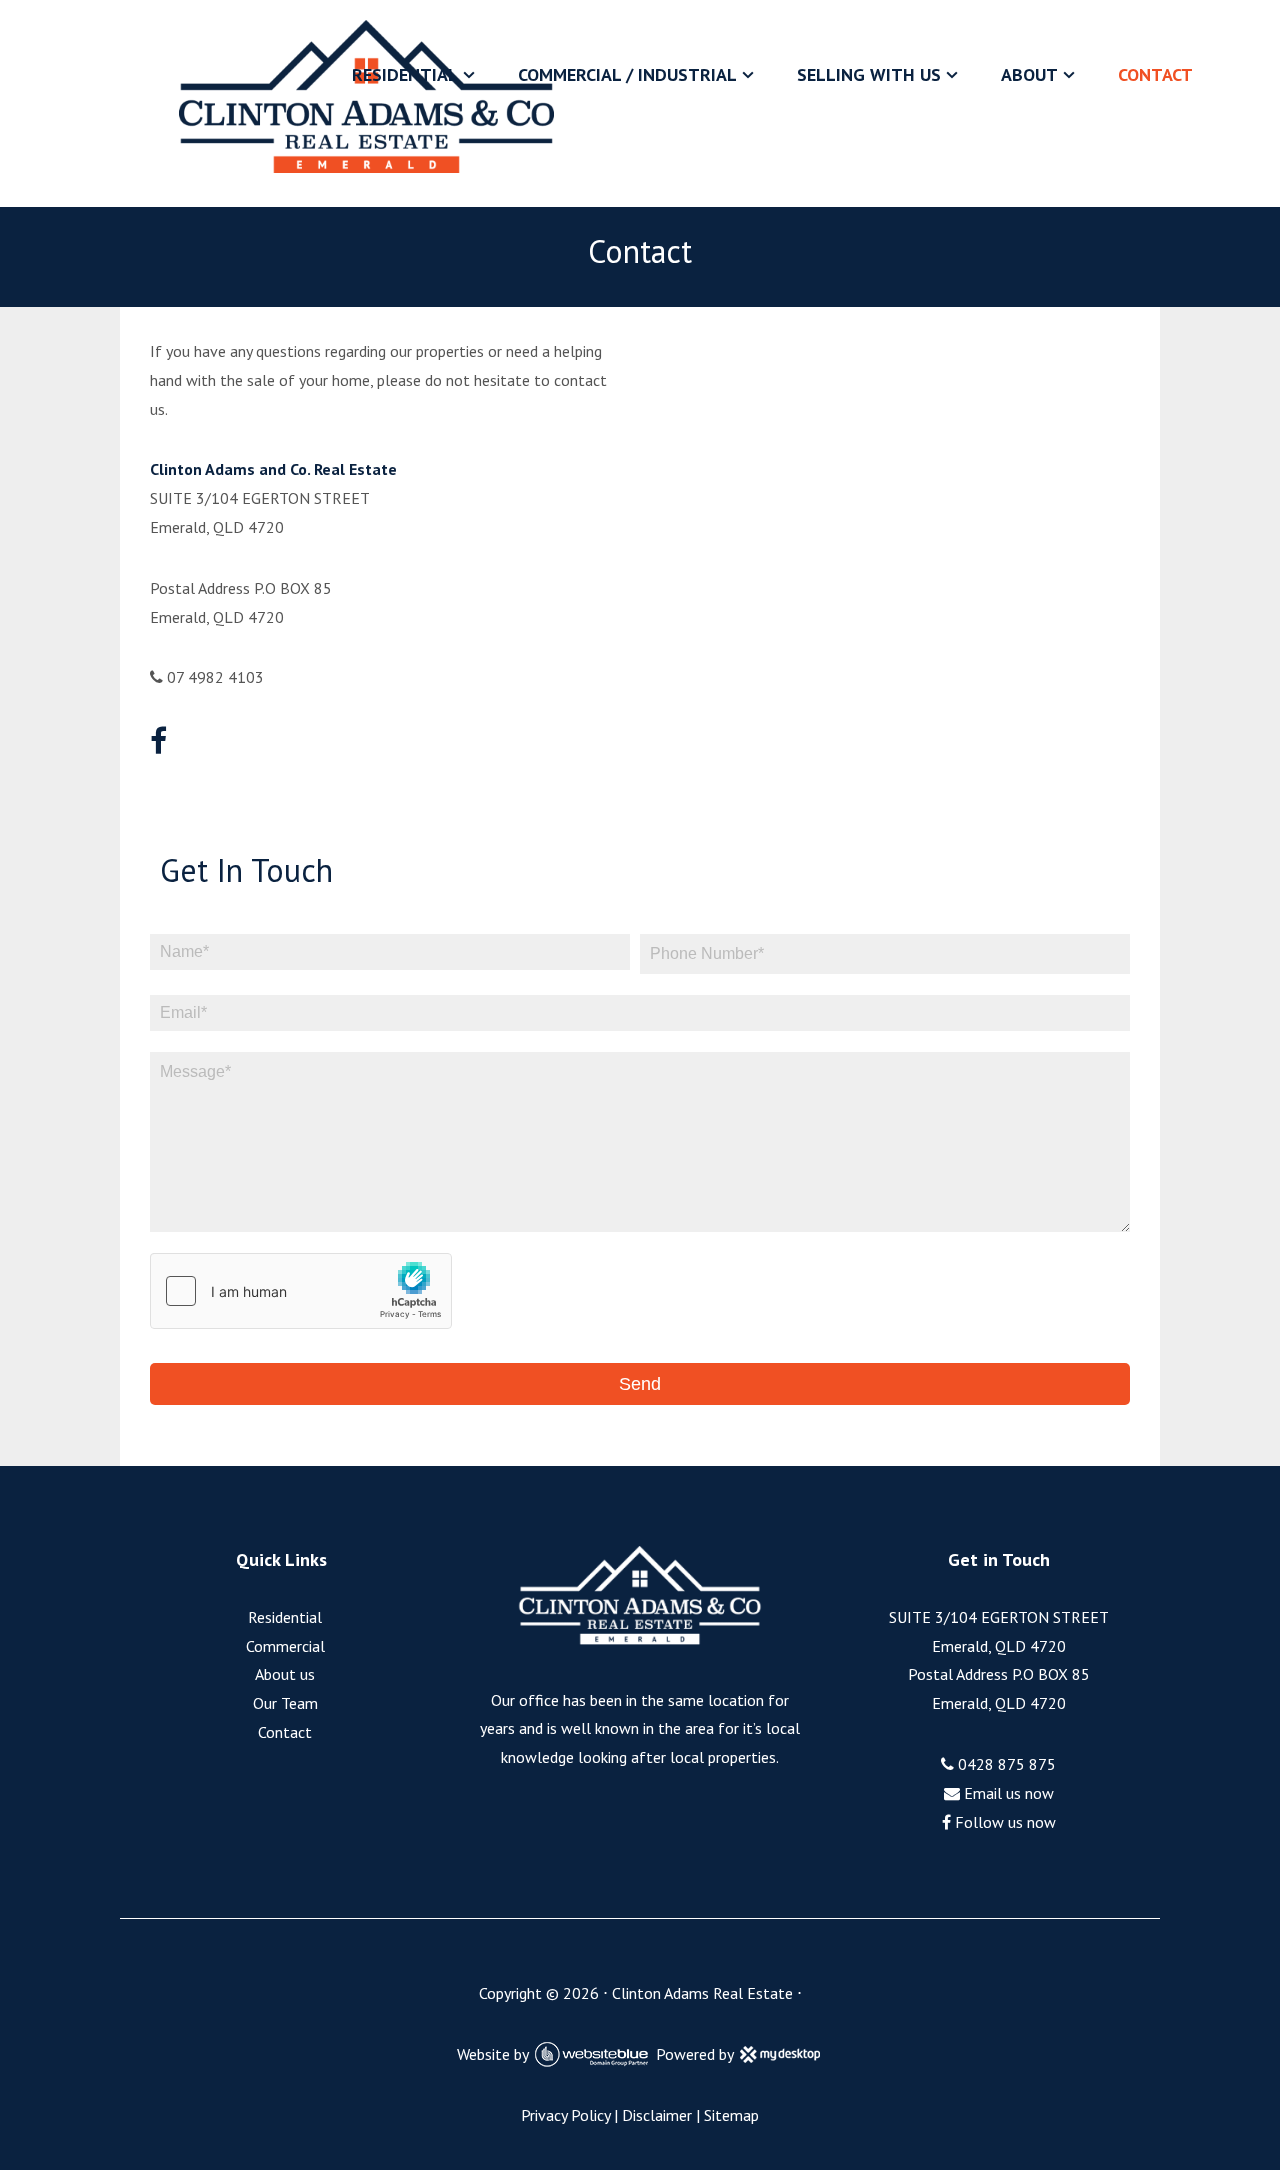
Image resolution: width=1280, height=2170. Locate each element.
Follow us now (1003, 1822)
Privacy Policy (565, 2115)
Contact (1155, 74)
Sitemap (731, 2115)
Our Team (285, 1703)
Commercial (285, 1646)
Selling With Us (869, 74)
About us (285, 1674)
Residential (405, 74)
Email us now (1007, 1793)
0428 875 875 (1005, 1764)
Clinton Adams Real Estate (702, 1993)
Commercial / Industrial (627, 74)
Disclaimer (657, 2115)
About (1029, 74)
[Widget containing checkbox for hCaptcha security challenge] (301, 1291)
